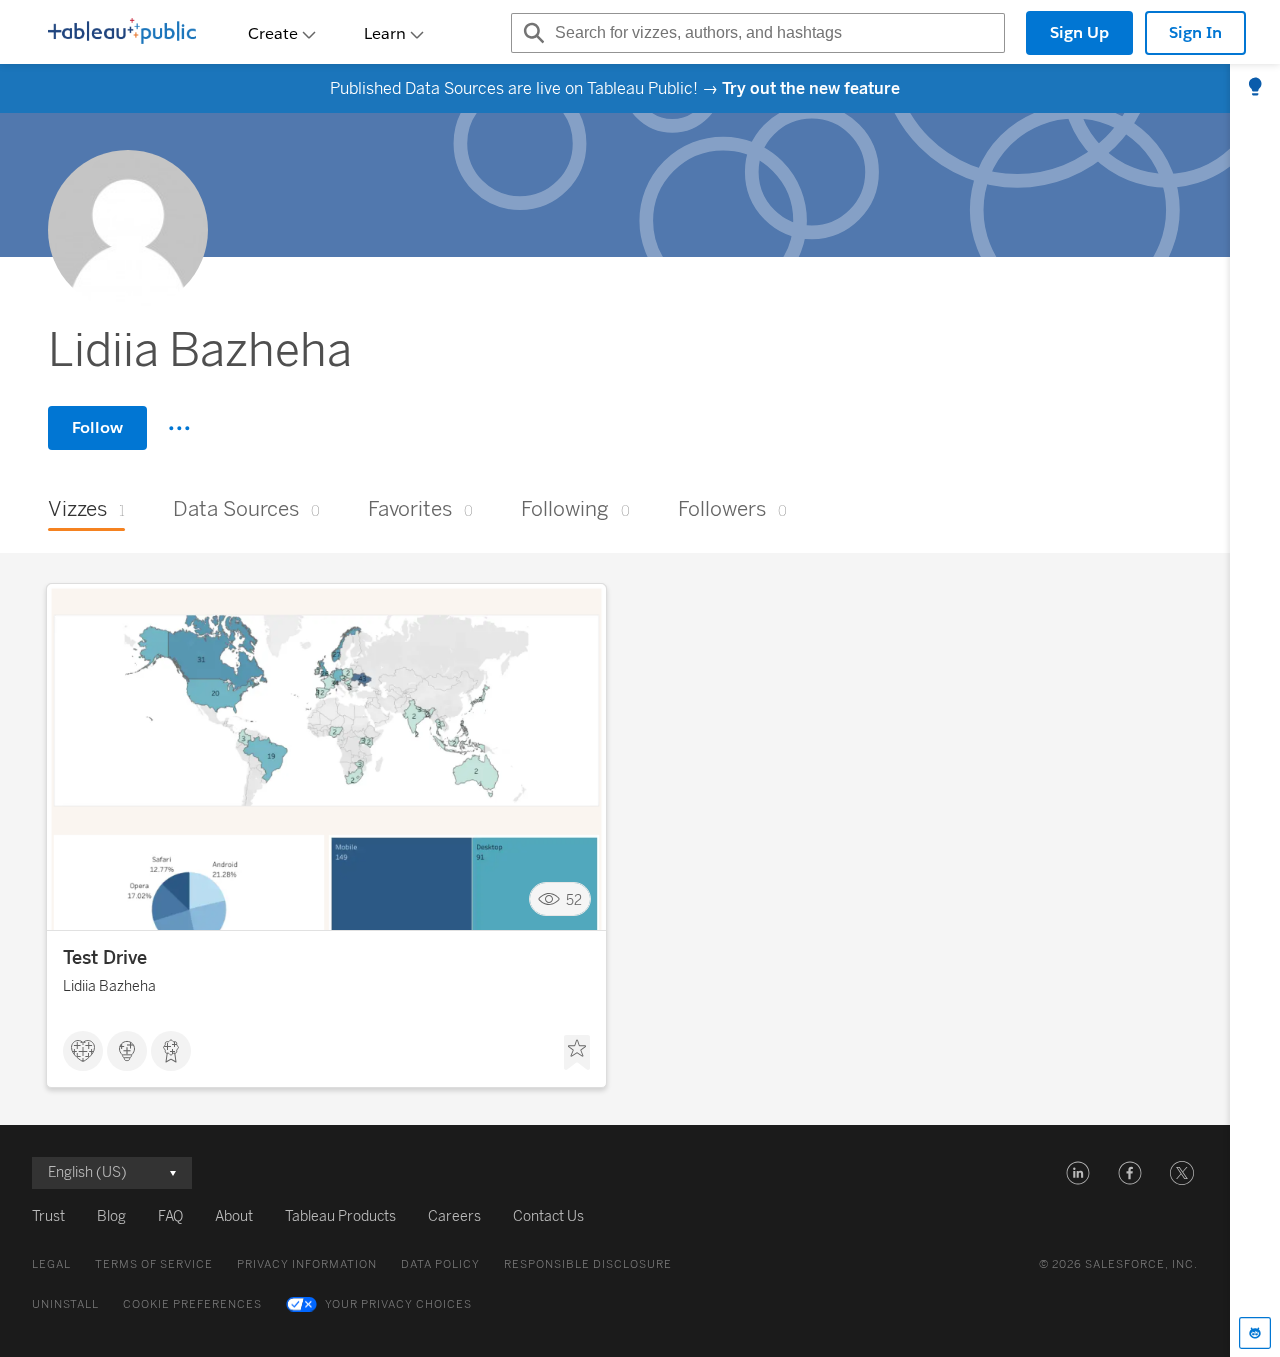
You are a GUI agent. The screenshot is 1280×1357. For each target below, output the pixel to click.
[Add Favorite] (577, 1053)
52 (574, 899)
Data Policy (440, 1264)
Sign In (1195, 32)
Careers (454, 1216)
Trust (48, 1216)
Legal (51, 1264)
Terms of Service (154, 1264)
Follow (97, 427)
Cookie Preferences (192, 1304)
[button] (1078, 1173)
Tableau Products (340, 1216)
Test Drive (105, 958)
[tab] (1255, 88)
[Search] (531, 33)
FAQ (170, 1216)
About (234, 1216)
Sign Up (1079, 32)
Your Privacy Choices (398, 1304)
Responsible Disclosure (588, 1264)
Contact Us (548, 1216)
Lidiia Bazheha (109, 986)
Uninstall (65, 1304)
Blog (111, 1216)
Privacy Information (307, 1264)
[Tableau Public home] (122, 33)
